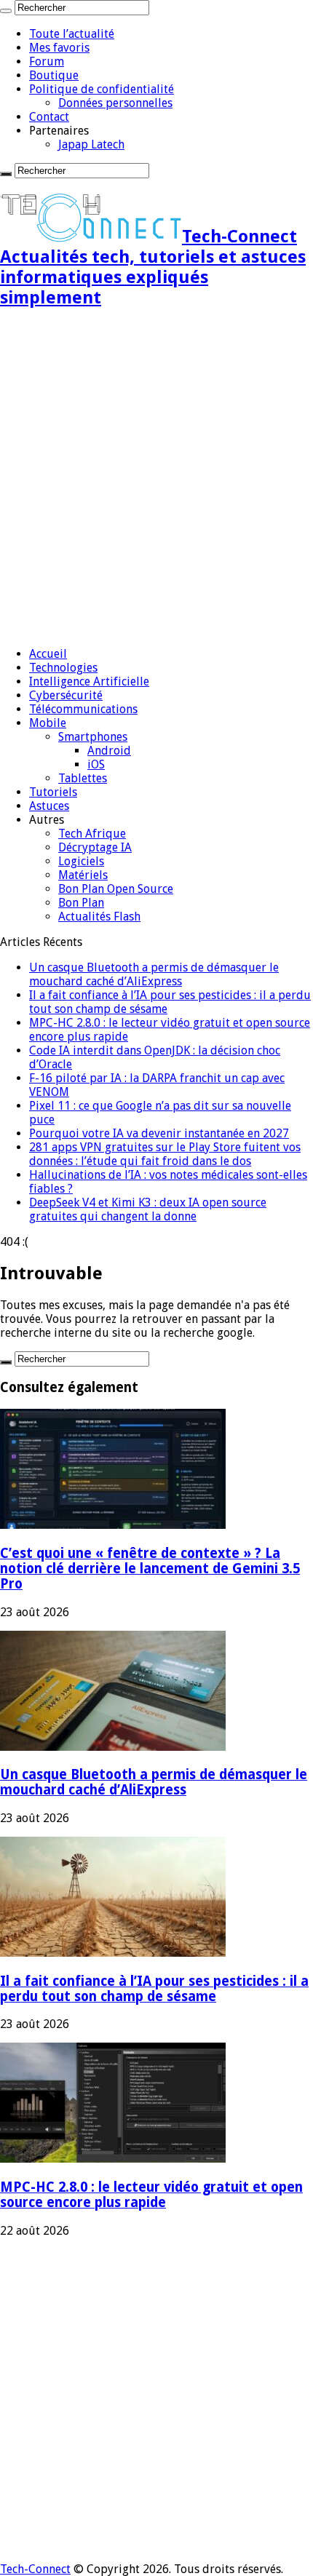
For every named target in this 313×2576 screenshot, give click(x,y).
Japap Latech (91, 144)
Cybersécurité (66, 695)
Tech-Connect (35, 2569)
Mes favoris (59, 48)
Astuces (49, 806)
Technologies (63, 668)
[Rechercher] (6, 11)
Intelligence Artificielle (89, 681)
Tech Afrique (92, 834)
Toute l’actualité (72, 34)
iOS (96, 764)
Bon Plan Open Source (116, 889)
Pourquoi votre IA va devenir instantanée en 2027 (159, 1133)
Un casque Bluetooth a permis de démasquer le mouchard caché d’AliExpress (154, 974)
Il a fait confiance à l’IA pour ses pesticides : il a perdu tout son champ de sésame (154, 1989)
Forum (47, 61)
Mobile (48, 723)
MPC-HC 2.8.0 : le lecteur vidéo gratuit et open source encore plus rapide (151, 2195)
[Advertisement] (156, 479)
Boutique (54, 75)
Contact (49, 117)
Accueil (48, 654)
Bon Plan (81, 903)
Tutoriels (53, 792)
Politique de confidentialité (102, 89)
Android (109, 751)
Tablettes (83, 778)
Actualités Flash (99, 917)
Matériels (83, 875)
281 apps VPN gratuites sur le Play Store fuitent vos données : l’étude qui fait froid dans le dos (165, 1154)
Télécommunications (83, 709)
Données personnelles (115, 103)
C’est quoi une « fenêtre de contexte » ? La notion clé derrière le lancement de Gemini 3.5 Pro (150, 1569)
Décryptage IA (95, 847)
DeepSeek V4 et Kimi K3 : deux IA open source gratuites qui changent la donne (148, 1209)
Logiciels (81, 861)
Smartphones (93, 737)
